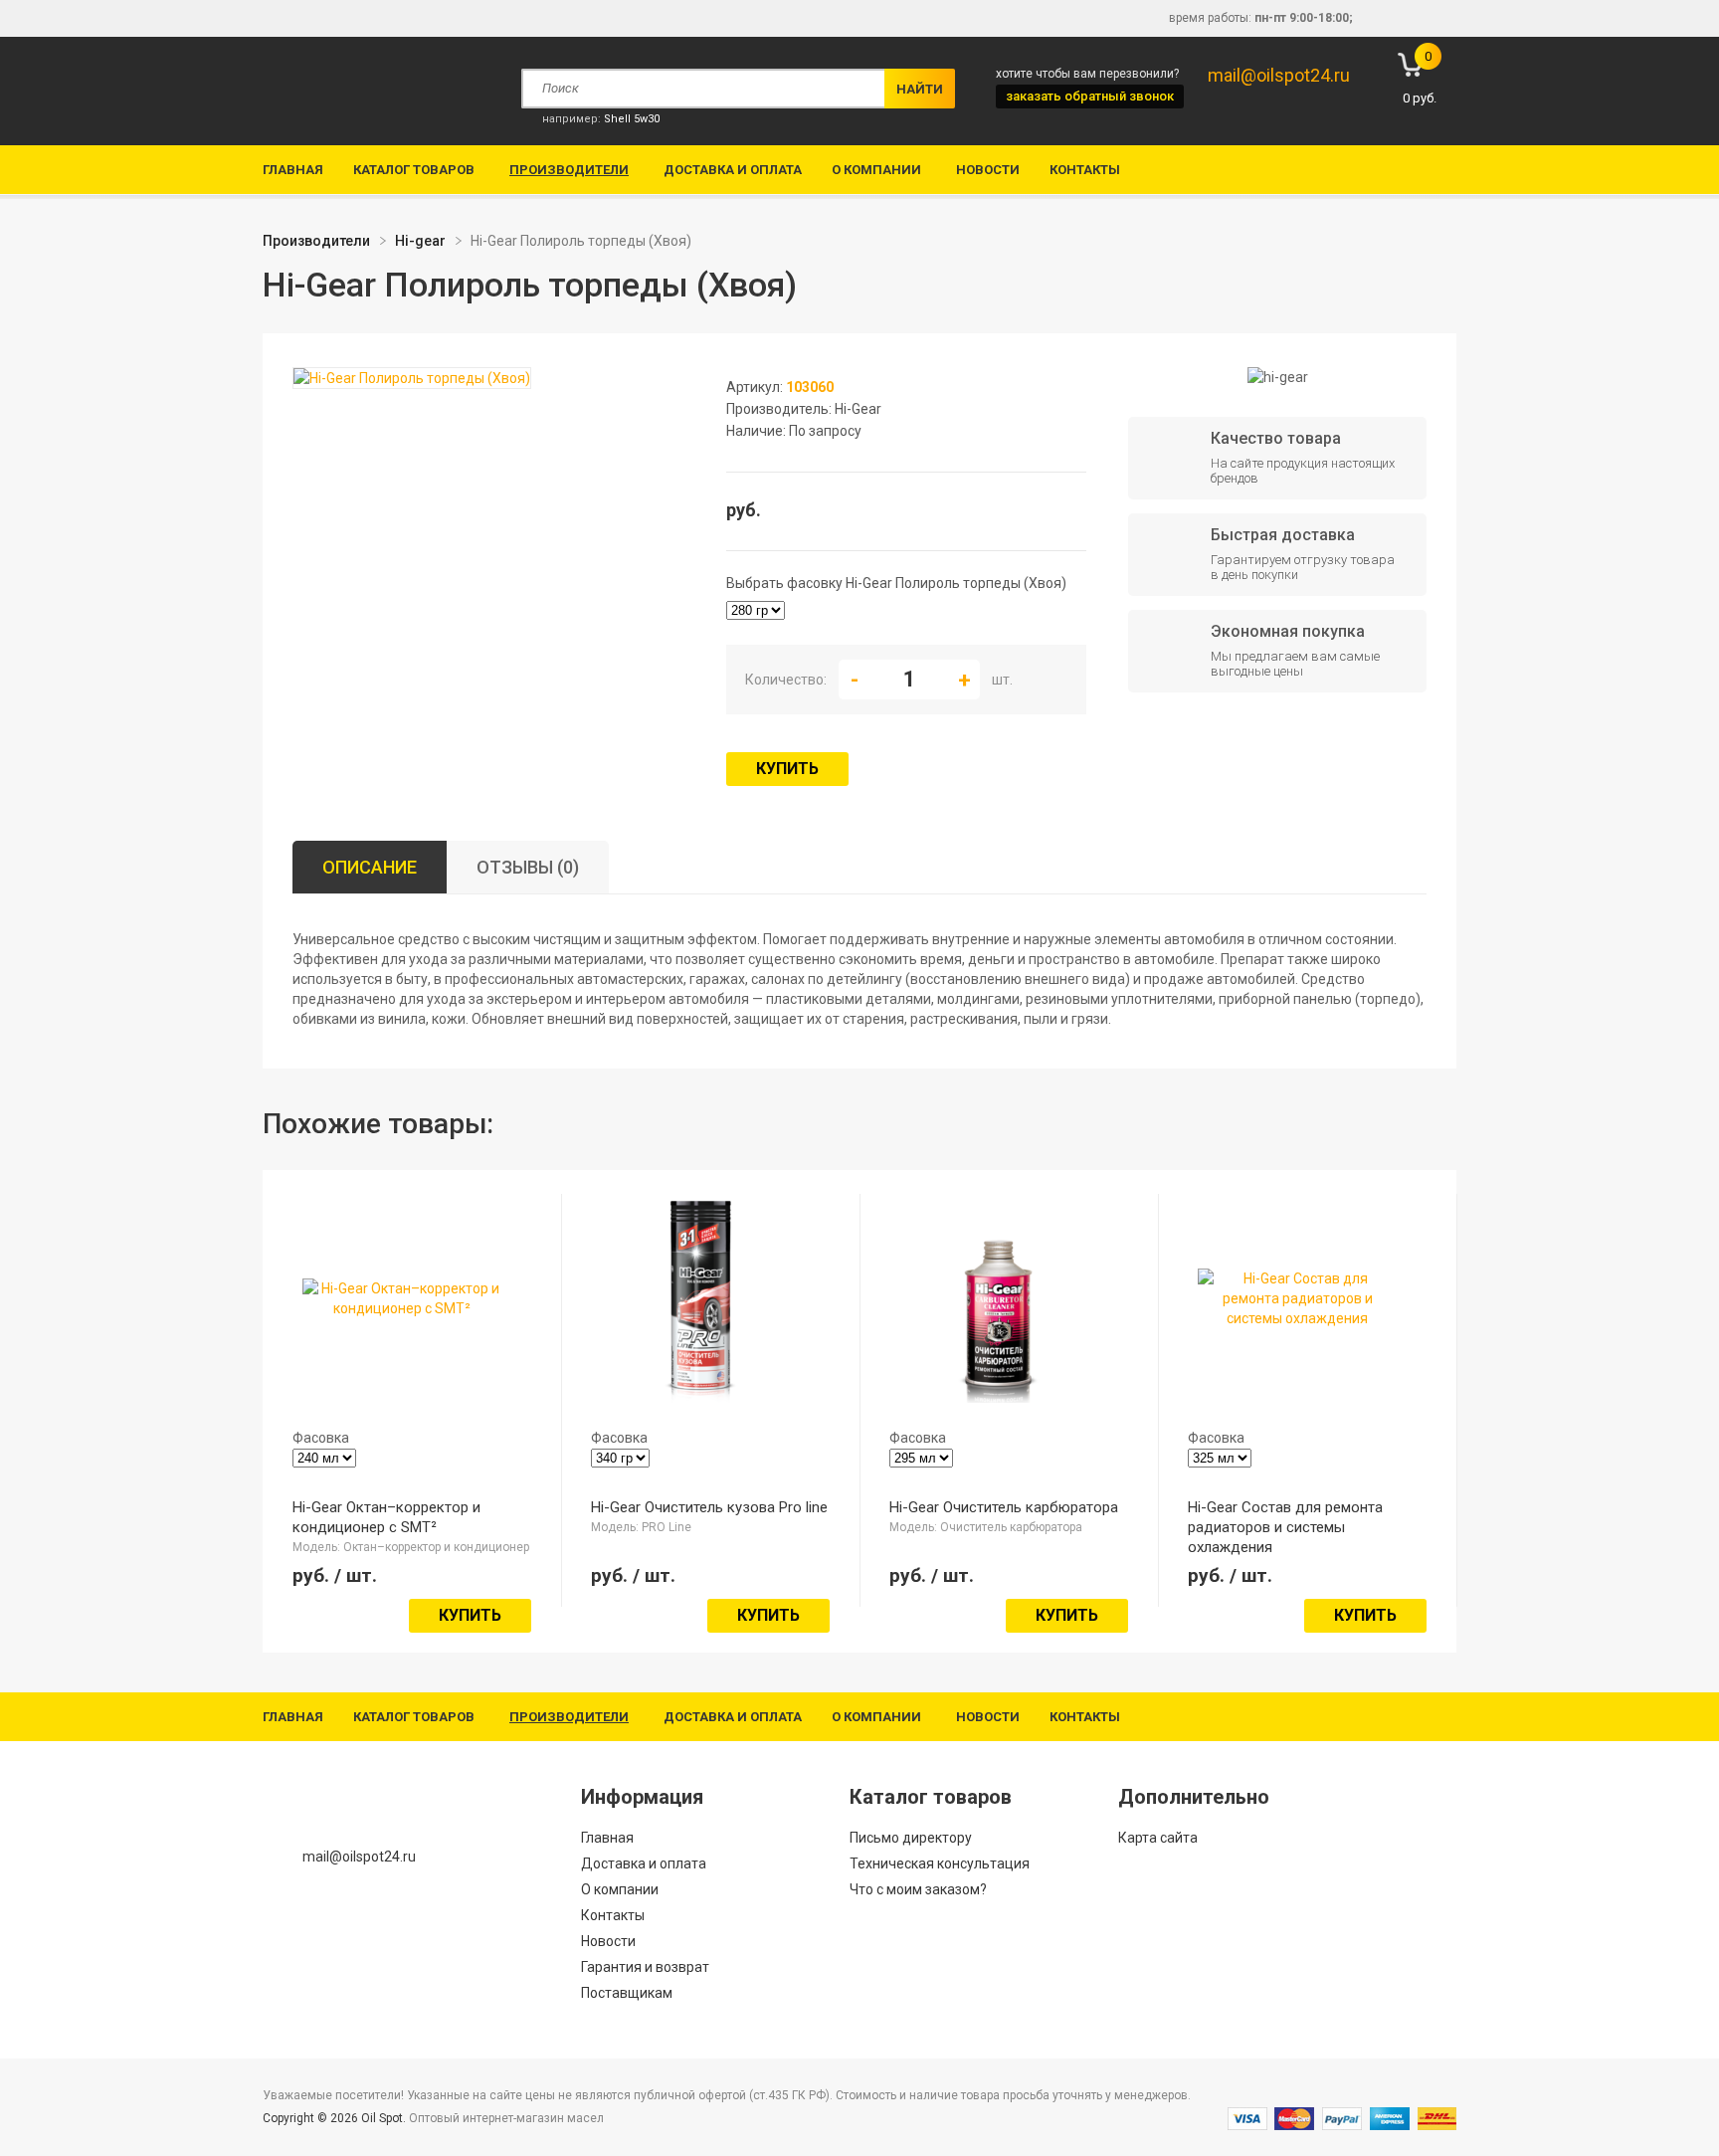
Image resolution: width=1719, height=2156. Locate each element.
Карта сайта (1158, 1838)
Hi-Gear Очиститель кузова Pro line (709, 1507)
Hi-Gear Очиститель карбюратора (1004, 1507)
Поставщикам (627, 1993)
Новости (988, 170)
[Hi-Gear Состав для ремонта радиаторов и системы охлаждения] (1297, 1318)
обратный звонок (1090, 96)
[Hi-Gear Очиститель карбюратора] (999, 1393)
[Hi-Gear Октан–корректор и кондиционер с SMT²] (402, 1308)
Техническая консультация (940, 1863)
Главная (293, 170)
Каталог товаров (414, 170)
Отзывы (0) (528, 867)
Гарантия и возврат (645, 1967)
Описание (370, 867)
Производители (569, 170)
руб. (1420, 77)
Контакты (1085, 170)
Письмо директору (911, 1838)
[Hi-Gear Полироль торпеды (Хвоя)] (412, 379)
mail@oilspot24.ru (1279, 75)
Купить (787, 769)
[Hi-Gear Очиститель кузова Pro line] (700, 1393)
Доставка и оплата (733, 170)
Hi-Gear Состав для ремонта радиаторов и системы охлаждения (1285, 1527)
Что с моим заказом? (918, 1889)
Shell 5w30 (632, 119)
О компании (876, 170)
